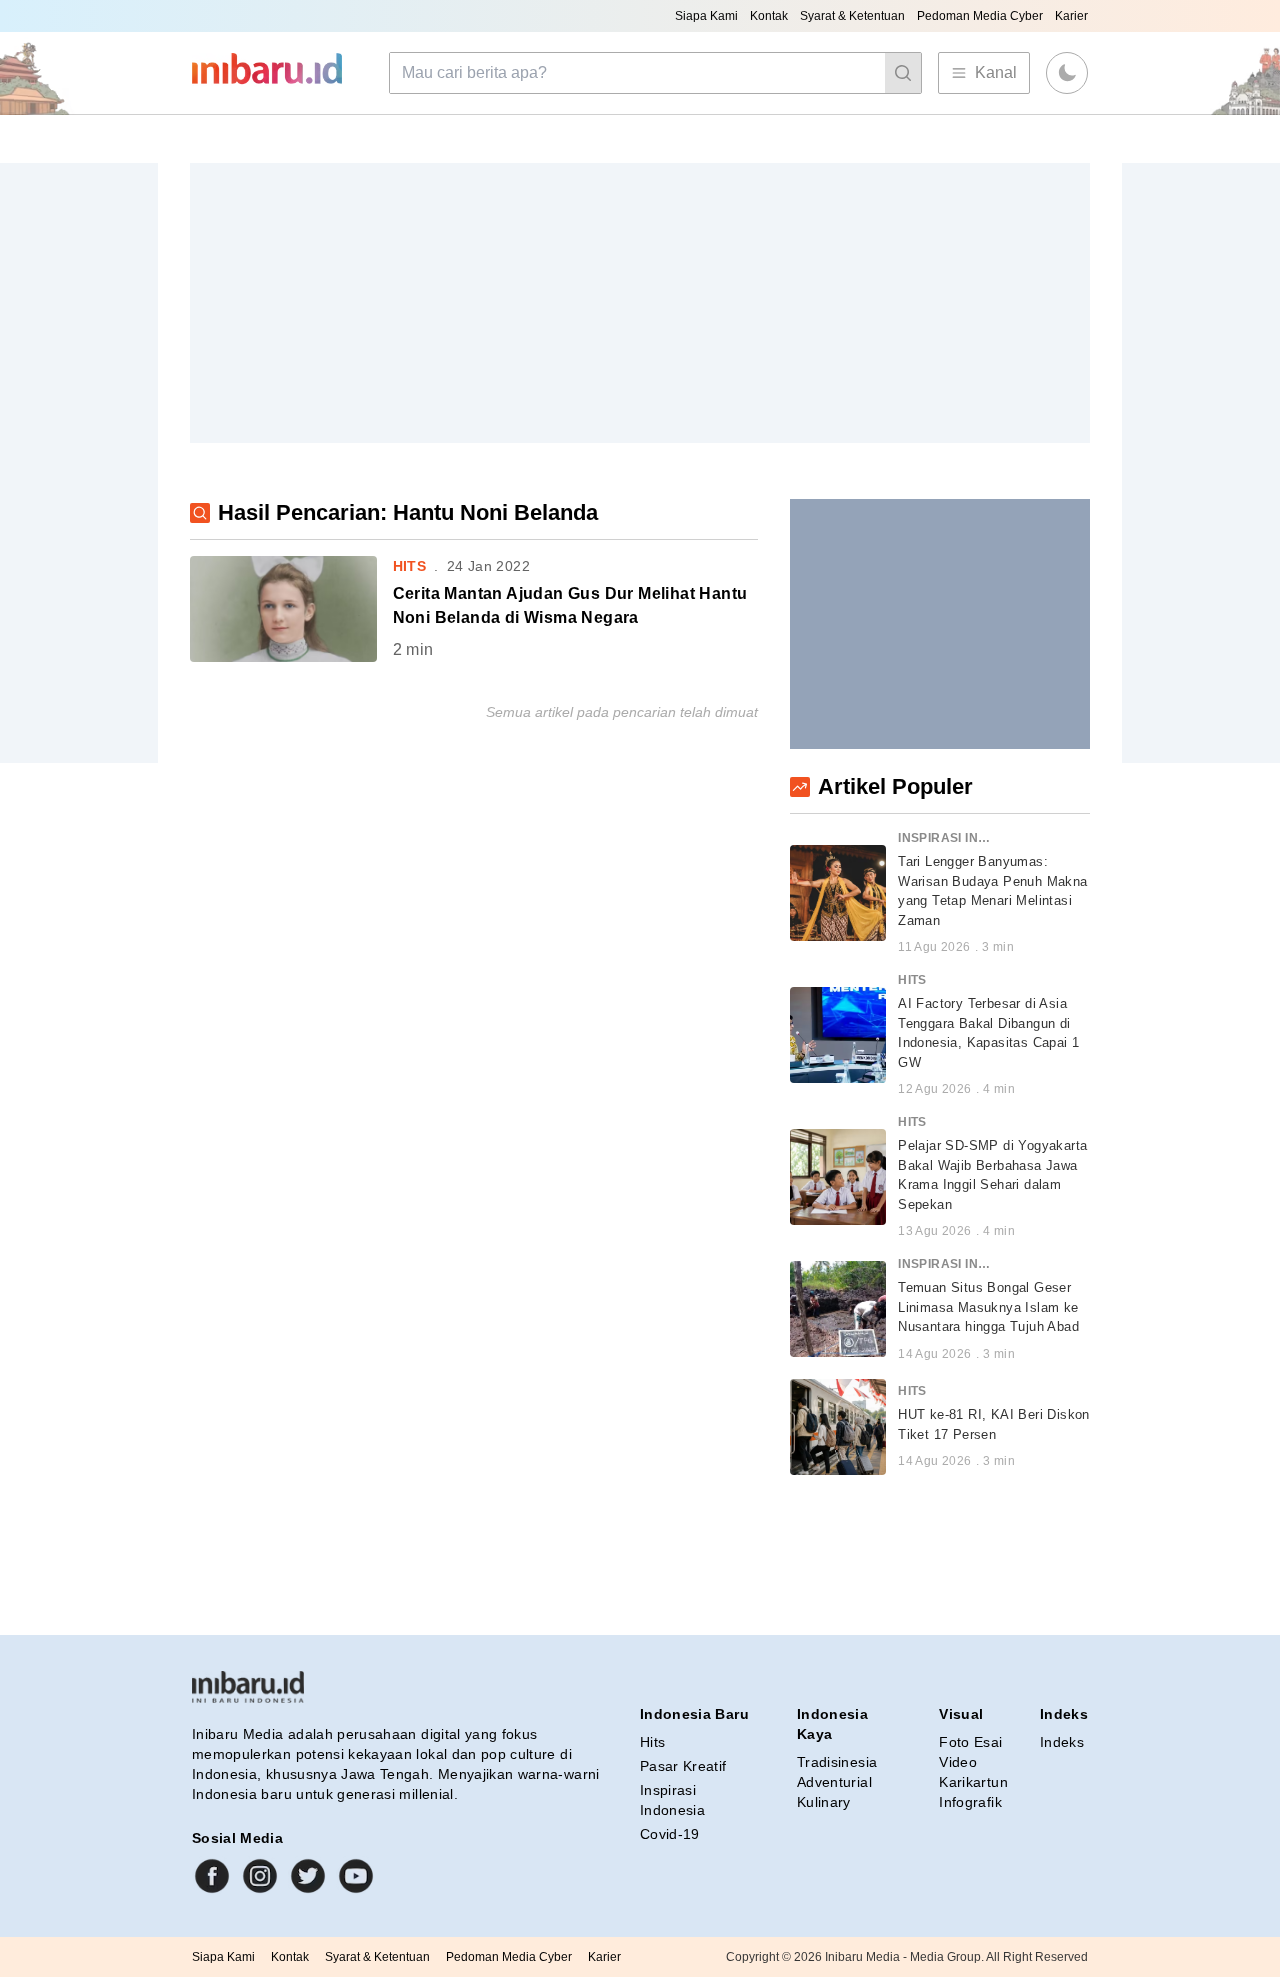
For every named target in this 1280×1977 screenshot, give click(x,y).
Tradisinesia (837, 1762)
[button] (1067, 73)
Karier (1071, 16)
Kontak (769, 16)
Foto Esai (970, 1742)
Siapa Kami (706, 16)
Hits (652, 1742)
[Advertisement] (640, 303)
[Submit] (903, 73)
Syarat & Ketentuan (852, 16)
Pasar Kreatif (683, 1766)
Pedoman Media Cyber (980, 16)
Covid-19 (670, 1834)
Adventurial (834, 1782)
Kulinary (824, 1802)
